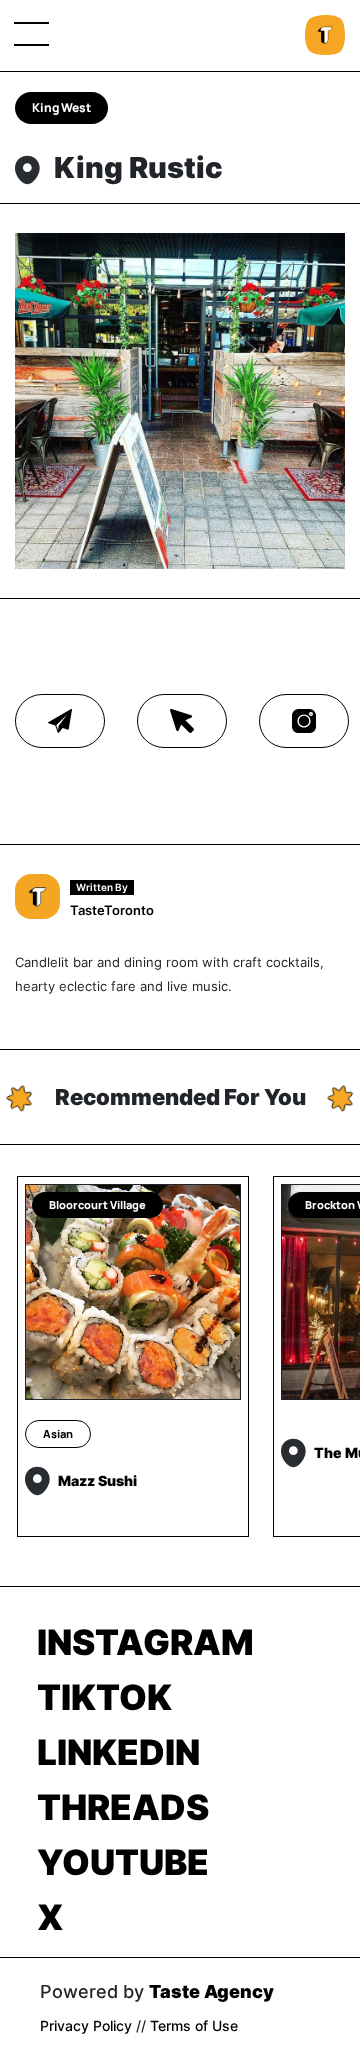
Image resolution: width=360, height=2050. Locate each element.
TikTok (104, 1697)
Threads (123, 1807)
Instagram (145, 1642)
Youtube (123, 1862)
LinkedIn (118, 1752)
